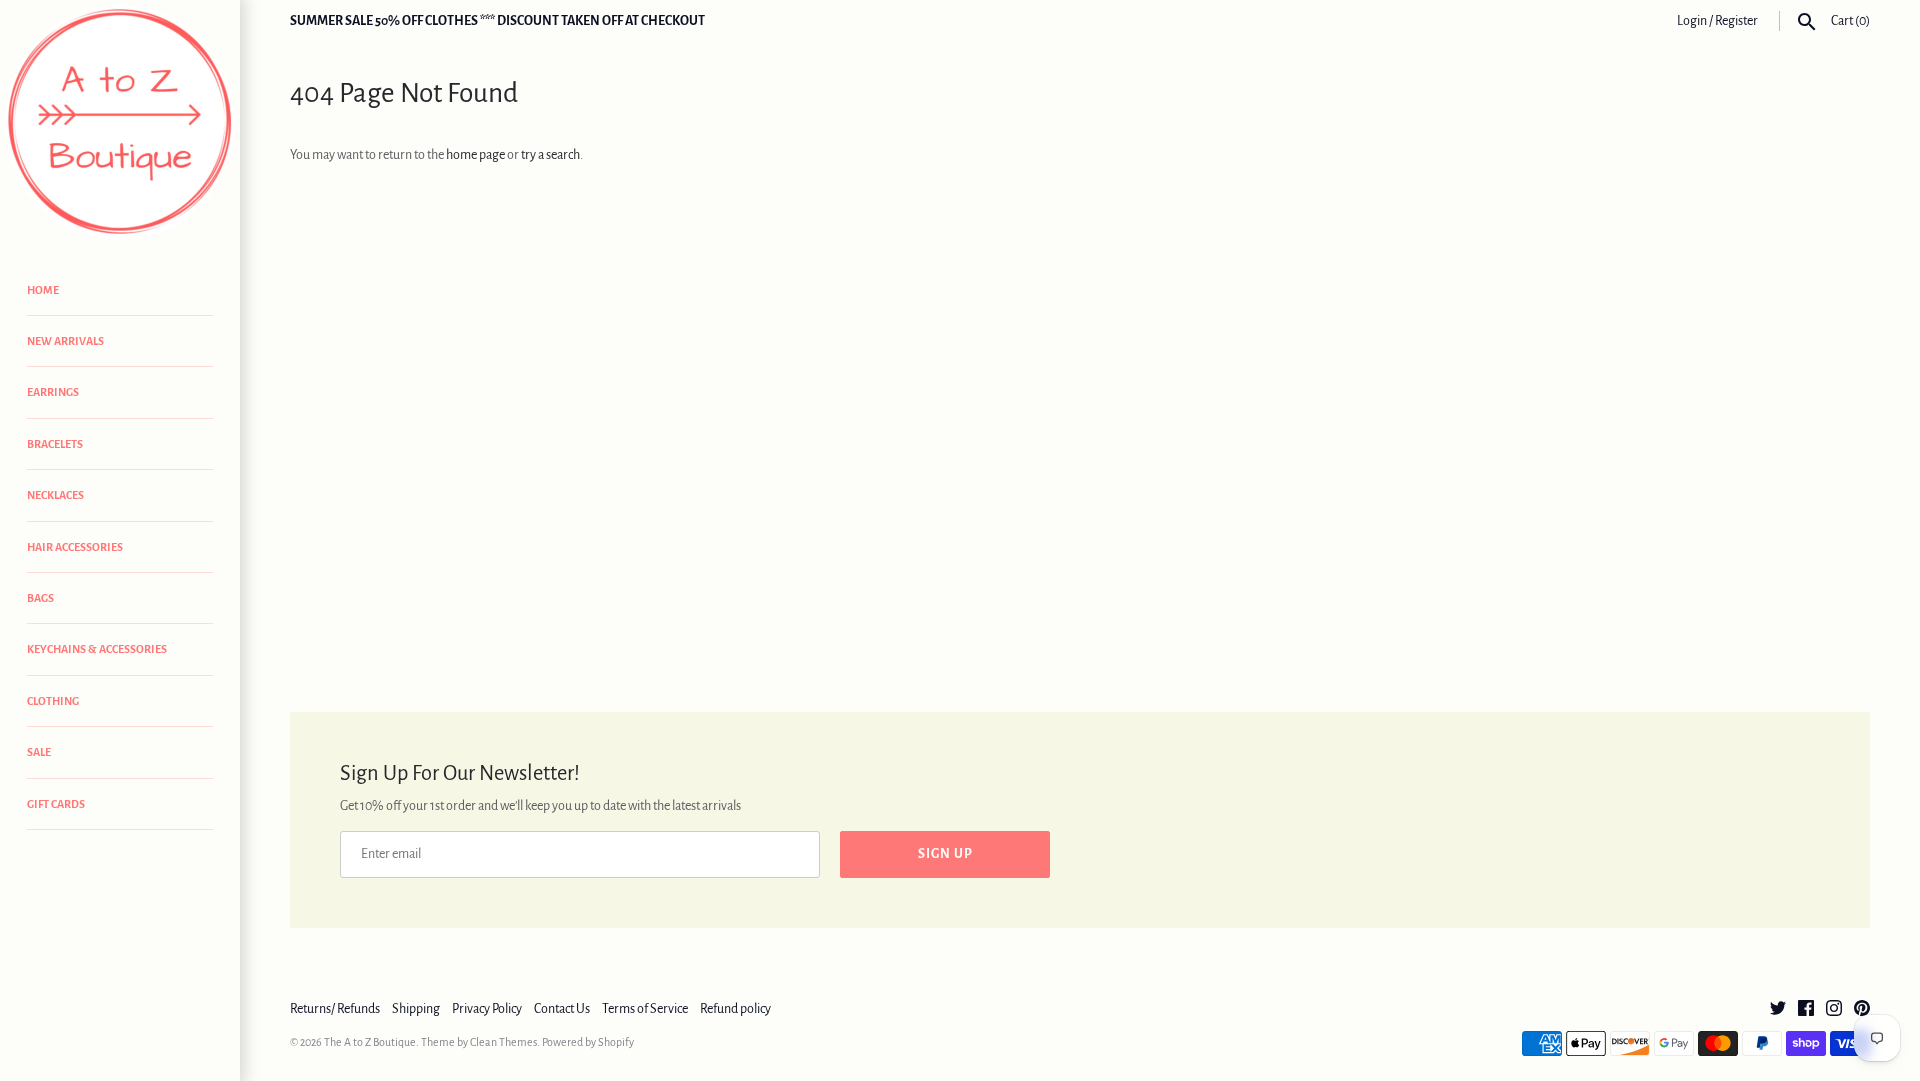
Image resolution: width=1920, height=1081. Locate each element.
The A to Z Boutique (370, 1042)
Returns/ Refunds (335, 1009)
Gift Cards (56, 804)
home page (475, 155)
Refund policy (735, 1009)
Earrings (53, 392)
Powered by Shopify (588, 1042)
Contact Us (562, 1009)
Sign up (945, 854)
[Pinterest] (1862, 1010)
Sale (39, 752)
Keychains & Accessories (97, 649)
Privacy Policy (487, 1009)
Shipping (416, 1009)
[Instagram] (1834, 1010)
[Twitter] (1778, 1010)
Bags (40, 598)
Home (43, 290)
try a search (550, 155)
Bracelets (55, 444)
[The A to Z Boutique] (120, 122)
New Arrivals (65, 341)
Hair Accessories (75, 547)
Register (1736, 21)
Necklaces (55, 495)
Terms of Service (645, 1009)
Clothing (53, 701)
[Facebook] (1806, 1010)
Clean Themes (503, 1042)
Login (1692, 21)
